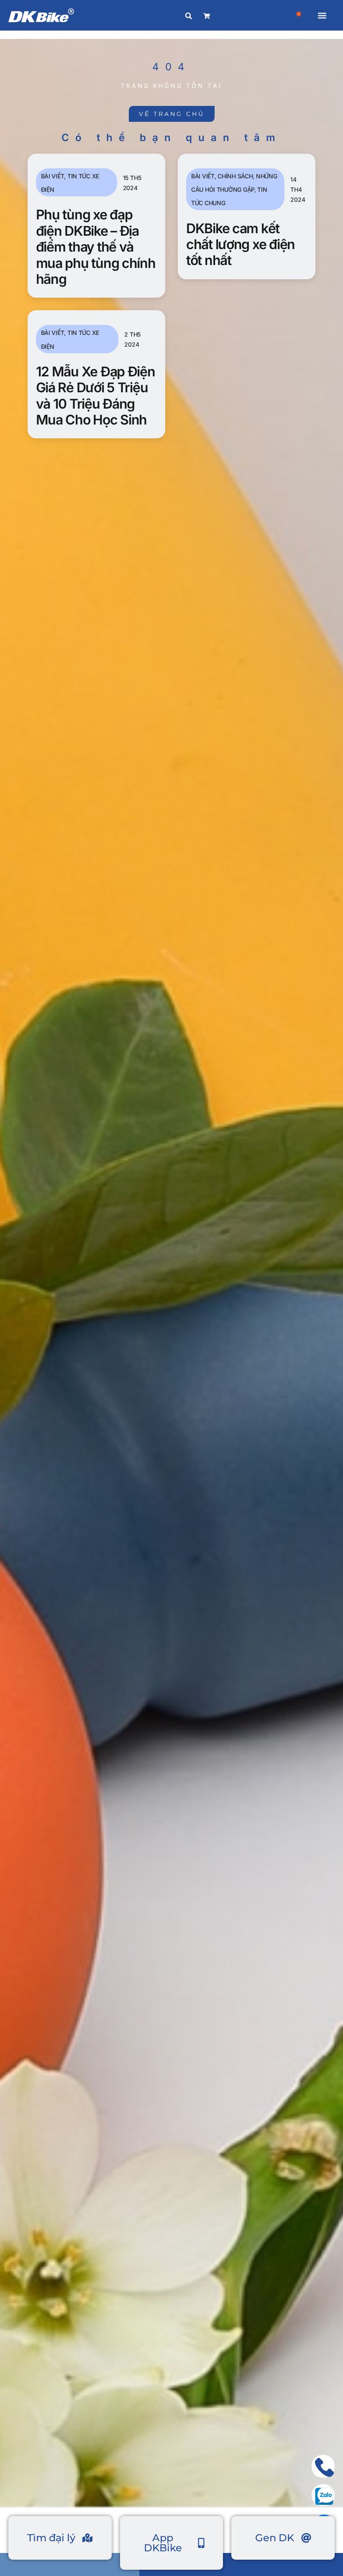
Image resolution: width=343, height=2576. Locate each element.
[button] (322, 15)
